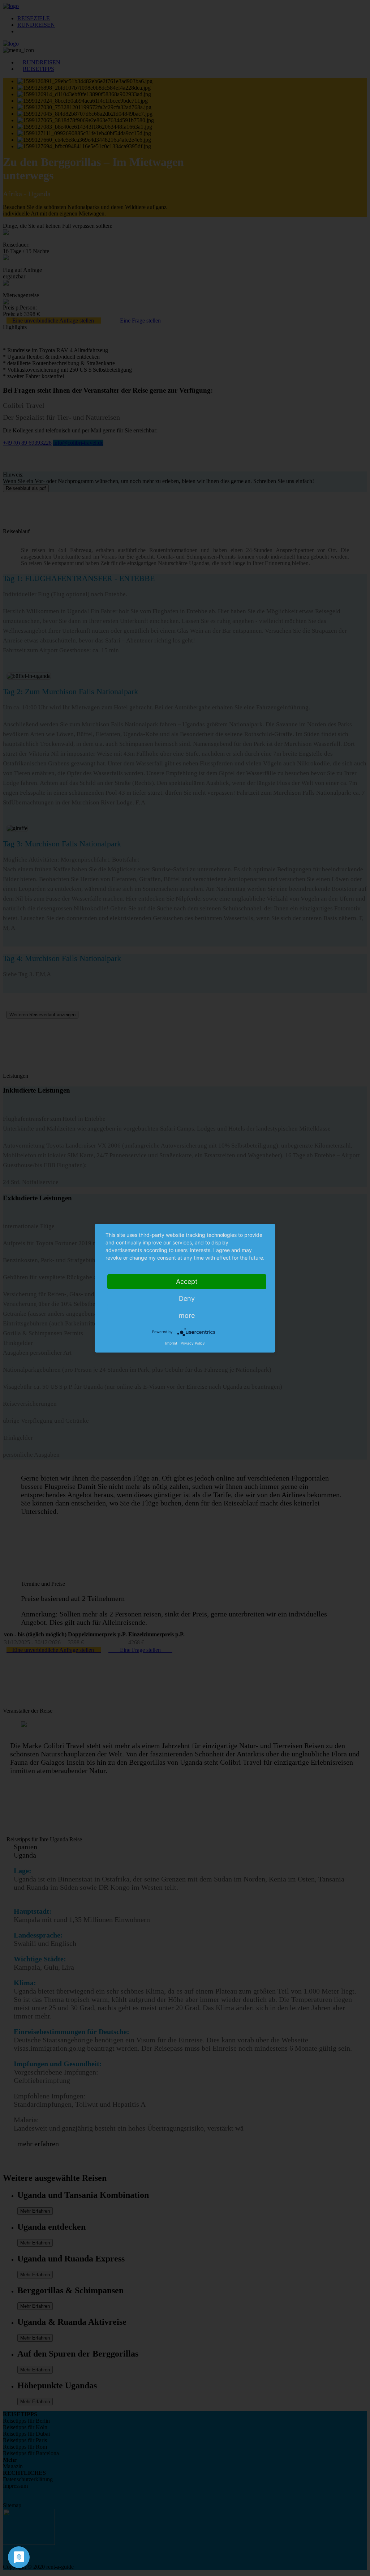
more (187, 1315)
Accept (187, 1281)
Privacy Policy (193, 1343)
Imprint (171, 1343)
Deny (187, 1298)
